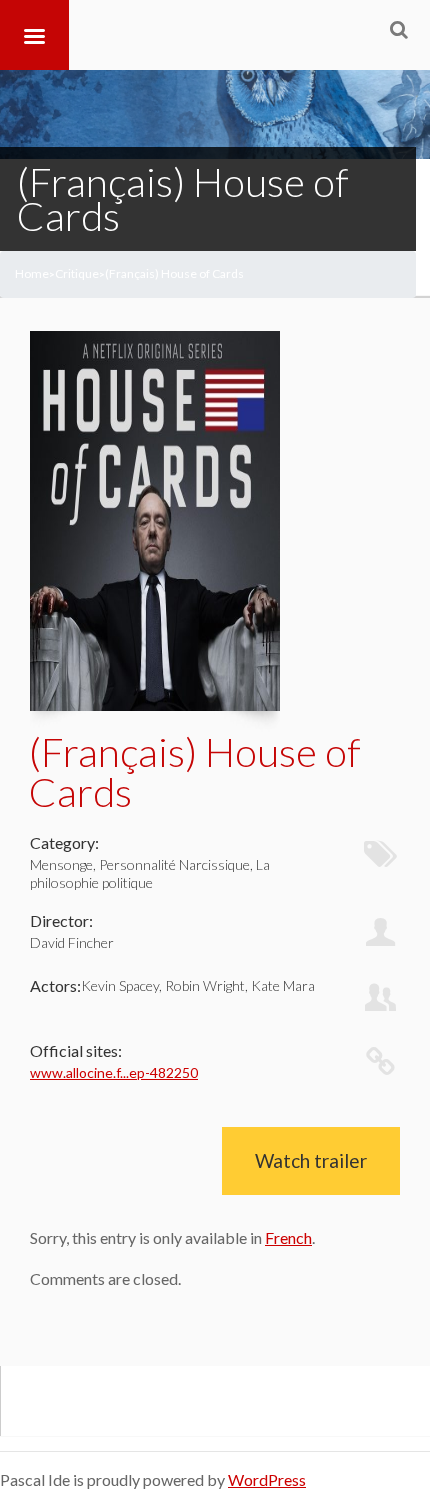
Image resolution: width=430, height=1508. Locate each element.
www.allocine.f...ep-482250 (114, 1072)
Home (32, 273)
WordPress (267, 1479)
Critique (77, 273)
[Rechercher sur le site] (399, 29)
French (288, 1237)
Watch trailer (311, 1160)
